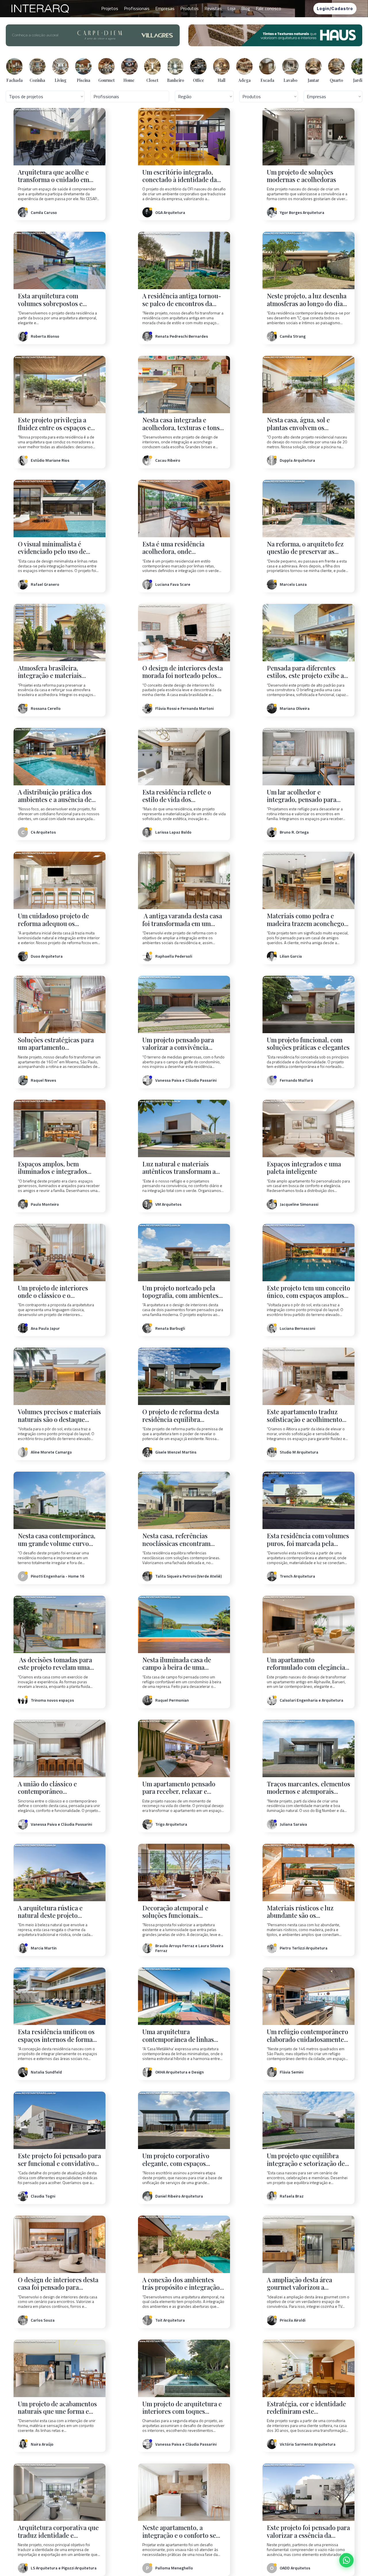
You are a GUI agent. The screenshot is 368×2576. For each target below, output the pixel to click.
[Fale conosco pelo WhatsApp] (346, 2560)
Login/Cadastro (335, 8)
